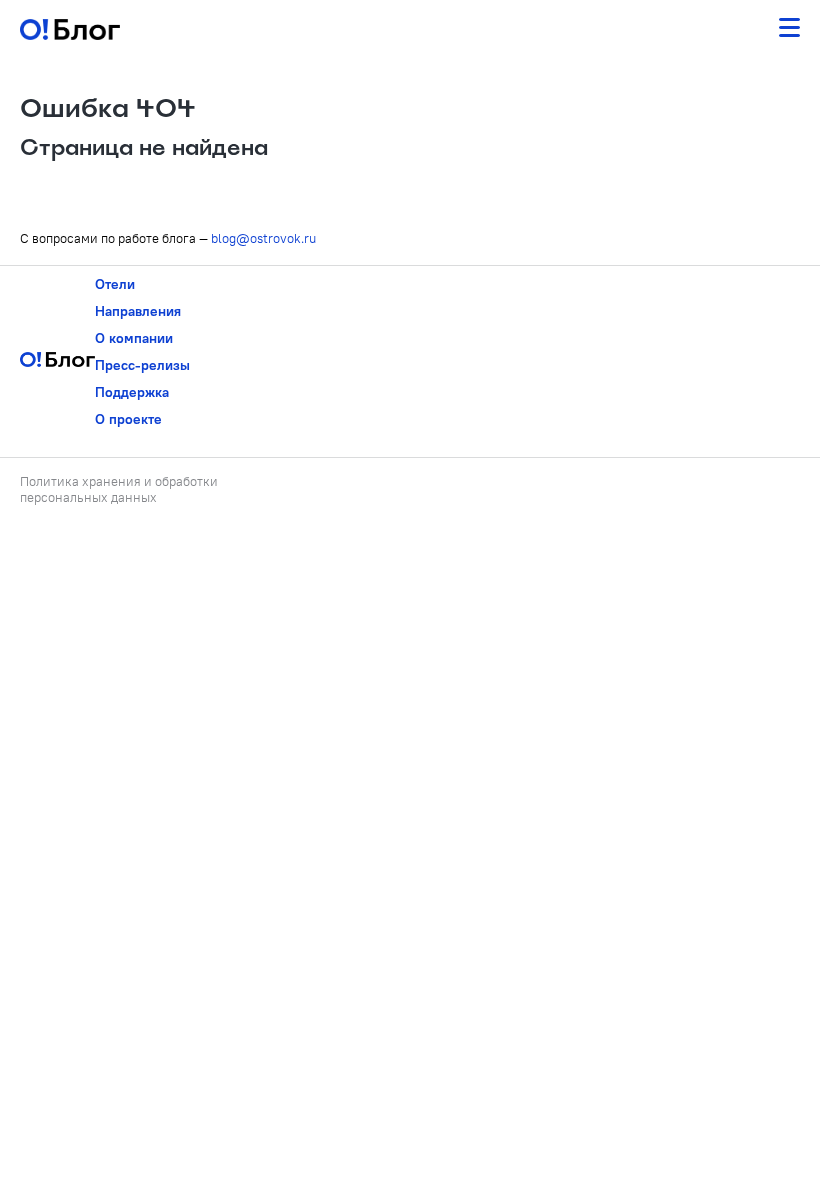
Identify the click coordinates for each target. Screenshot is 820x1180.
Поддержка (132, 392)
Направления (138, 311)
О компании (134, 338)
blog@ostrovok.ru (263, 238)
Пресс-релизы (142, 365)
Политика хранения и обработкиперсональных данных (119, 489)
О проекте (128, 419)
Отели (115, 284)
